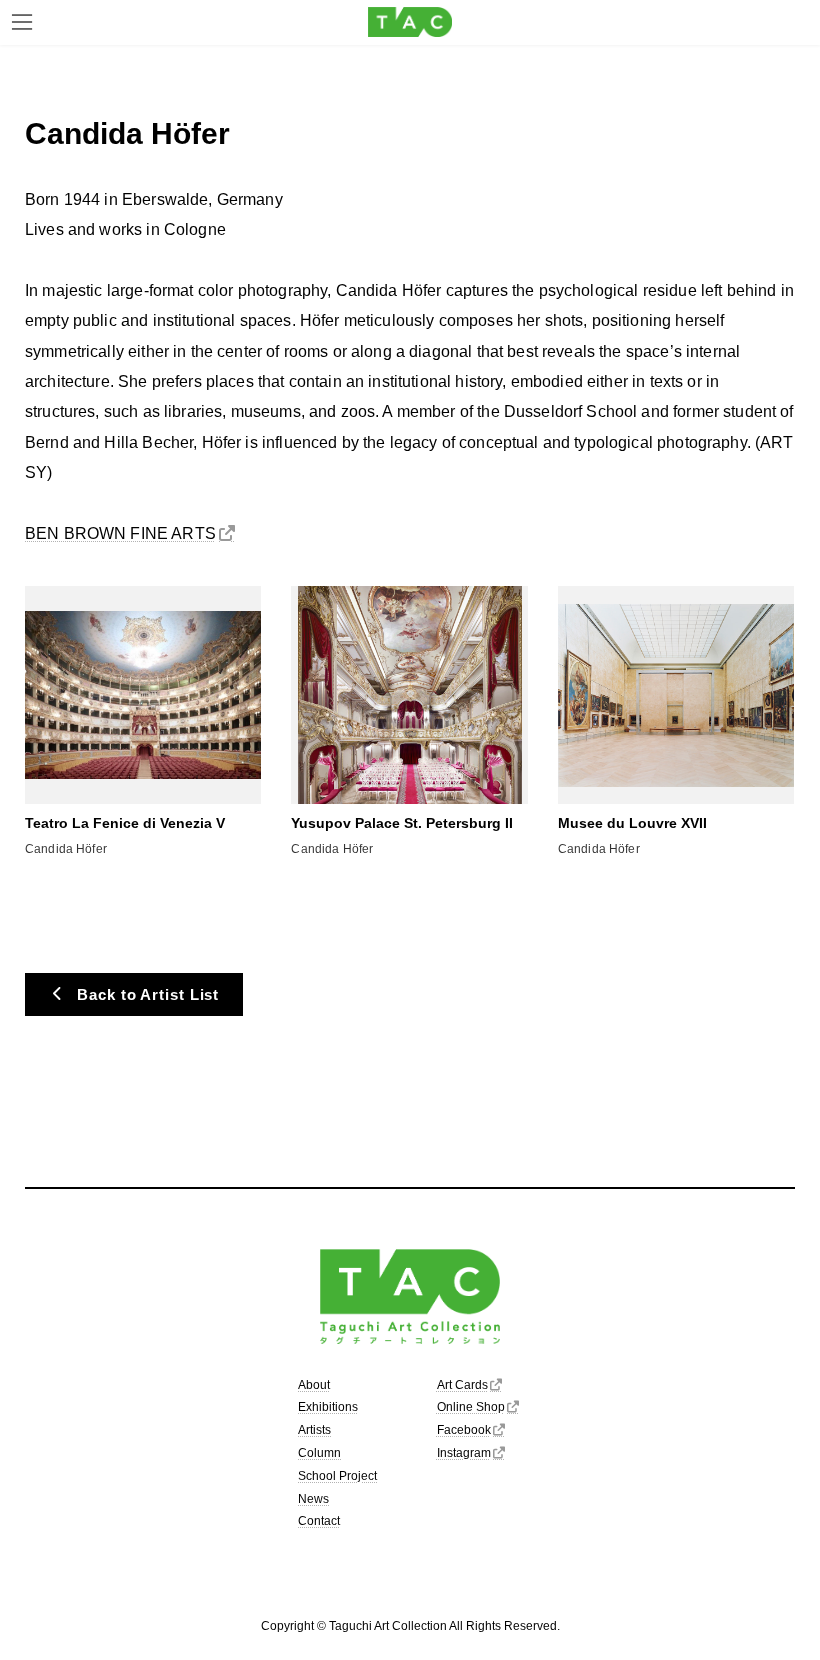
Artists (314, 1430)
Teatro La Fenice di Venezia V (125, 823)
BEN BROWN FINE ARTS (120, 533)
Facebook (464, 1430)
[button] (134, 994)
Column (319, 1453)
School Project (337, 1476)
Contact (319, 1521)
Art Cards (462, 1384)
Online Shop (471, 1407)
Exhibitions (328, 1407)
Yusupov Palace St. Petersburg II (402, 823)
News (313, 1498)
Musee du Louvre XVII (632, 823)
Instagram (464, 1453)
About (314, 1384)
